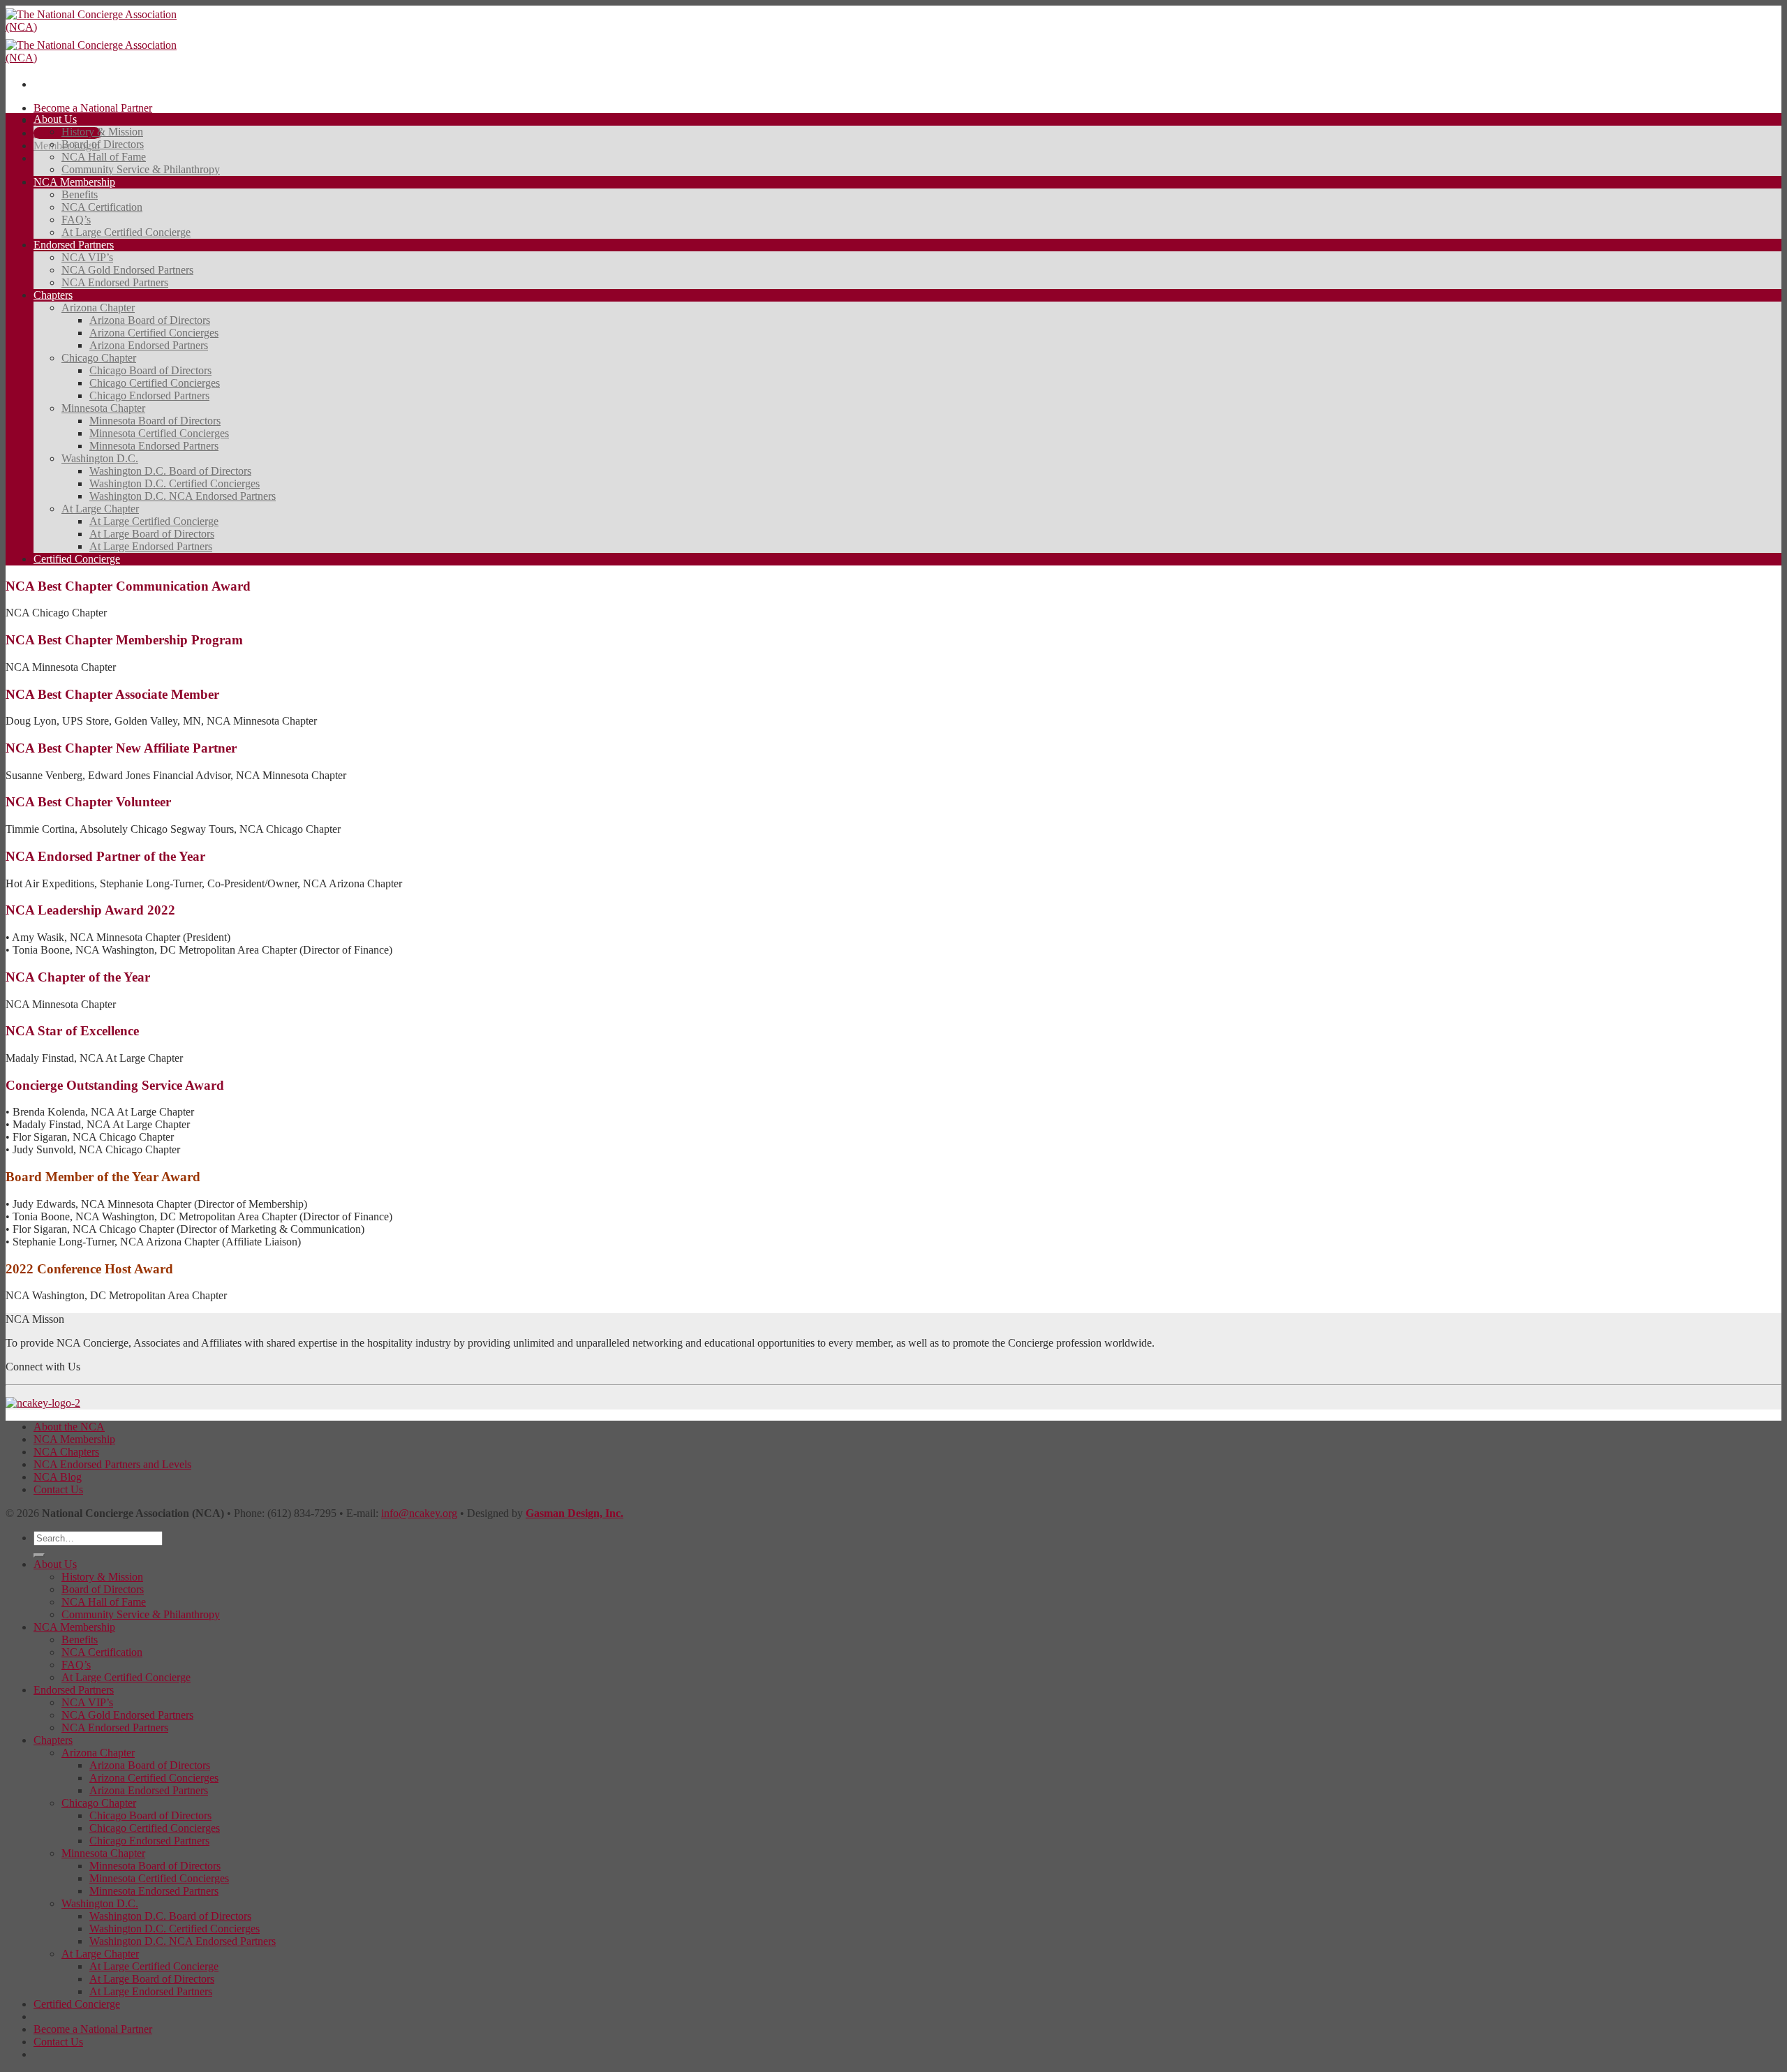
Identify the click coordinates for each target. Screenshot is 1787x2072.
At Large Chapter (100, 509)
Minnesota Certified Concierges (159, 433)
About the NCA (69, 1427)
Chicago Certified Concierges (155, 383)
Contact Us (58, 1489)
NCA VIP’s (87, 257)
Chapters (53, 295)
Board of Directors (103, 144)
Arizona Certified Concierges (154, 333)
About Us (55, 119)
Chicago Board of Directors (150, 370)
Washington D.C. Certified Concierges (175, 483)
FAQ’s (76, 220)
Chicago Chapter (99, 358)
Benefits (80, 194)
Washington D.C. (100, 458)
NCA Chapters (66, 1452)
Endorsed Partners (74, 245)
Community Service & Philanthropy (141, 169)
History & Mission (102, 132)
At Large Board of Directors (152, 534)
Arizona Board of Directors (150, 320)
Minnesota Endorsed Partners (154, 446)
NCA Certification (102, 207)
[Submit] (39, 1555)
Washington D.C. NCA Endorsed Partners (183, 496)
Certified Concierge (77, 559)
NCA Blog (58, 1477)
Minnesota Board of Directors (155, 421)
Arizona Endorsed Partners (149, 345)
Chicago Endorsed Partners (149, 395)
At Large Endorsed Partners (151, 546)
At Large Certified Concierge (126, 232)
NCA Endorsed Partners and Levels (112, 1464)
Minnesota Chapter (103, 408)
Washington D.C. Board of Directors (170, 471)
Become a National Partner (93, 108)
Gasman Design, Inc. (574, 1513)
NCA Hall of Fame (104, 157)
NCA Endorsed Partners (115, 282)
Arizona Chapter (98, 308)
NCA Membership (74, 182)
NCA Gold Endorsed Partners (127, 270)
